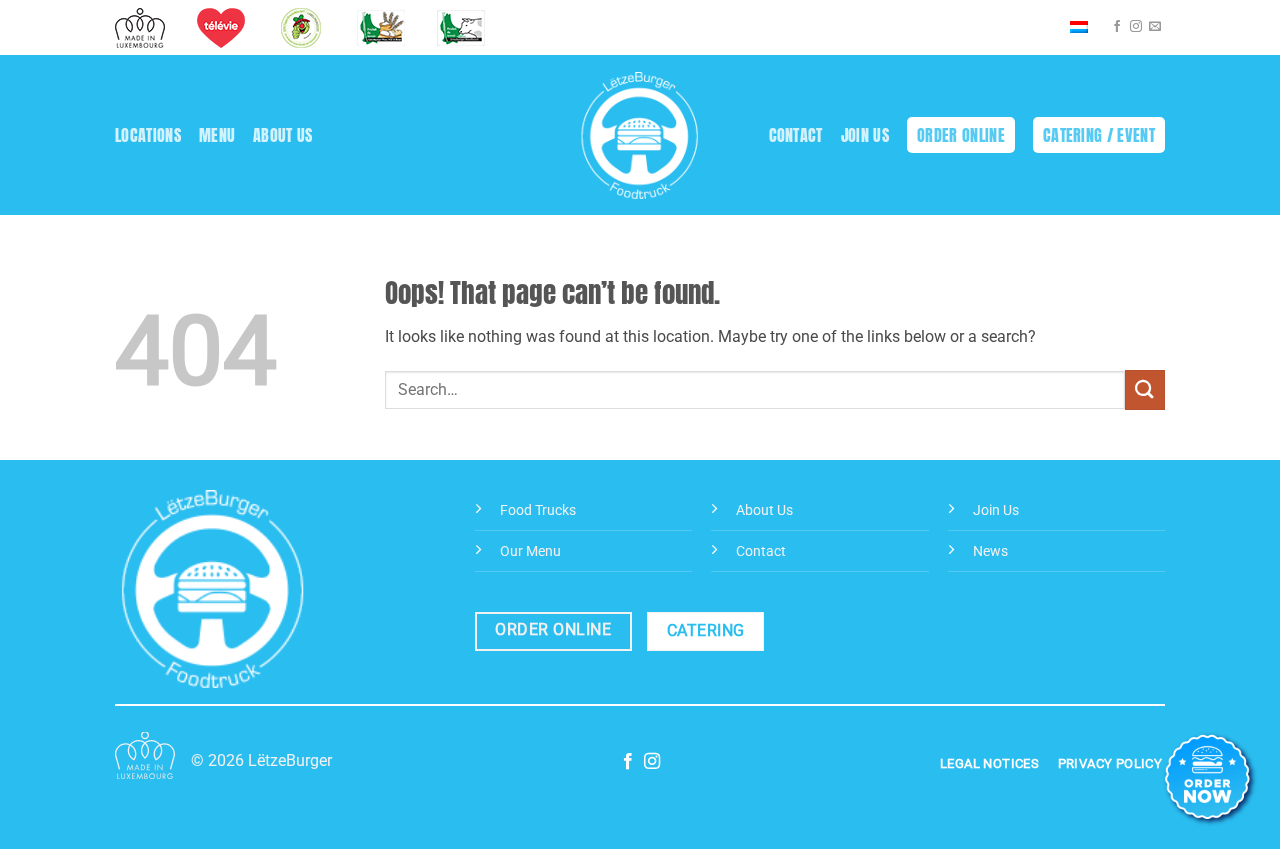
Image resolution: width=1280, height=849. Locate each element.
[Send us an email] (1155, 27)
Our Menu (530, 551)
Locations (148, 135)
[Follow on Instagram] (1136, 27)
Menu (217, 135)
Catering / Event (1099, 135)
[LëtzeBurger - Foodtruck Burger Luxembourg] (640, 135)
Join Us (865, 135)
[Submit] (1145, 389)
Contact (796, 135)
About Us (283, 135)
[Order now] (1210, 779)
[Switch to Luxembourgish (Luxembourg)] (1079, 28)
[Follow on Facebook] (1117, 27)
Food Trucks (538, 510)
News (990, 551)
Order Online (961, 135)
